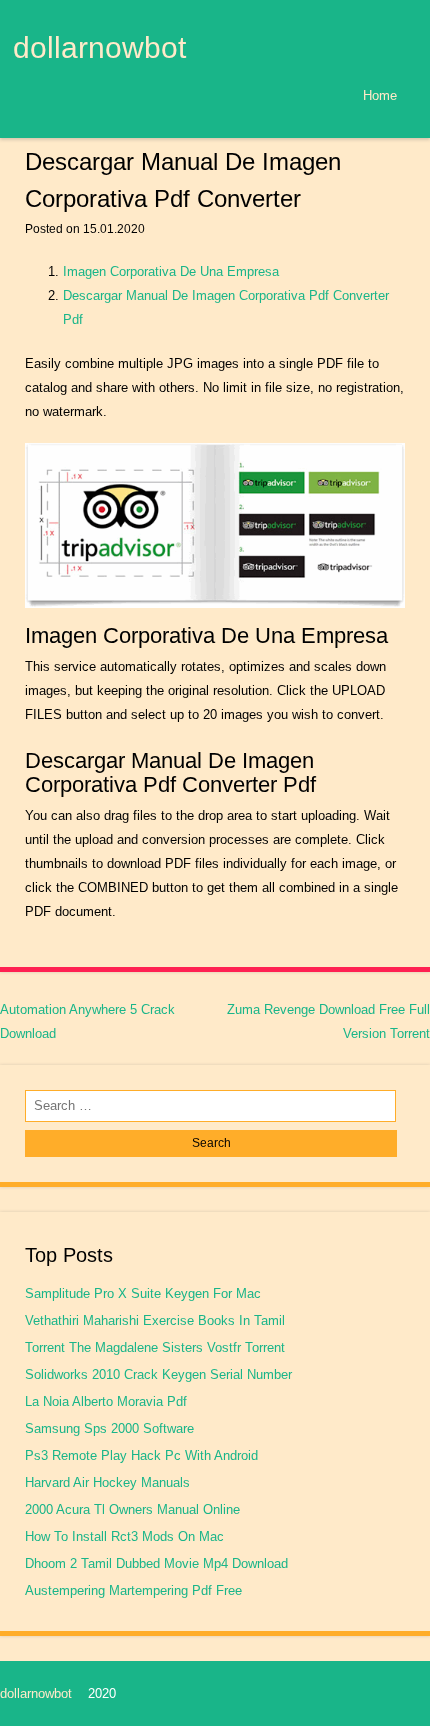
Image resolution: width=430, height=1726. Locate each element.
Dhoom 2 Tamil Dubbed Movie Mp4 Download (156, 1563)
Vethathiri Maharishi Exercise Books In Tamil (155, 1320)
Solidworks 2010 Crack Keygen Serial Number (158, 1374)
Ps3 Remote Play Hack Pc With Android (141, 1455)
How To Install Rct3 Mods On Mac (124, 1536)
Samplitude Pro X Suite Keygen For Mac (143, 1293)
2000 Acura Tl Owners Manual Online (132, 1509)
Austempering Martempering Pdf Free (133, 1590)
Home (380, 95)
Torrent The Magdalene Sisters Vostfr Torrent (155, 1347)
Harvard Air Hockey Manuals (107, 1482)
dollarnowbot (99, 47)
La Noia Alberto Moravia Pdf (106, 1401)
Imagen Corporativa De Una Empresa (171, 271)
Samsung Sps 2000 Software (109, 1428)
